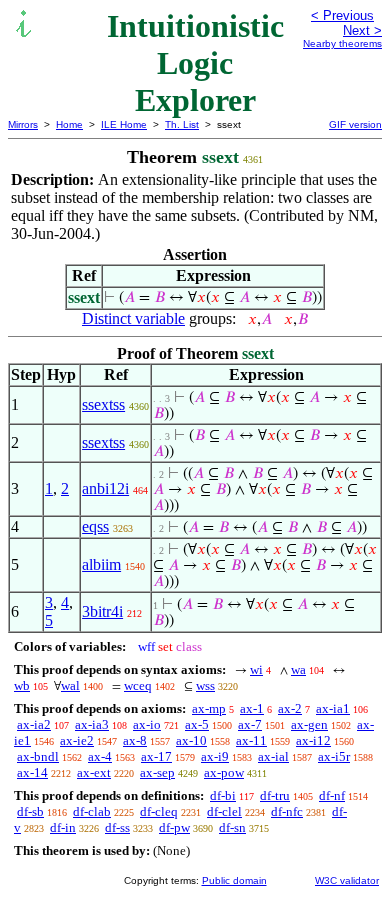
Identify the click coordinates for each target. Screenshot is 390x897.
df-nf (332, 795)
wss (205, 685)
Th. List (182, 124)
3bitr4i (102, 611)
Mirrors (23, 124)
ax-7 (250, 724)
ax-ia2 (34, 724)
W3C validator (347, 880)
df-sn (232, 827)
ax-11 (251, 740)
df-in (63, 827)
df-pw (174, 827)
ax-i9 (215, 756)
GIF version (355, 124)
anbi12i (105, 488)
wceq (138, 685)
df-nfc (287, 811)
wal (70, 685)
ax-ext (94, 772)
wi (256, 669)
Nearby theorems (342, 43)
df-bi (223, 795)
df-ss (117, 827)
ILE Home (124, 124)
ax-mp (209, 708)
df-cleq (159, 811)
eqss (95, 526)
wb (22, 685)
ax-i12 (313, 740)
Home (69, 124)
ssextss (103, 404)
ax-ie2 (77, 740)
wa (298, 669)
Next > (362, 30)
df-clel (224, 811)
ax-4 (100, 756)
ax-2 (290, 708)
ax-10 (191, 740)
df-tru (275, 795)
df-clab (92, 811)
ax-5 (197, 724)
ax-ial (273, 756)
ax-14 (32, 772)
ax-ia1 (333, 708)
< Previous (342, 15)
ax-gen (309, 724)
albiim (101, 564)
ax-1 (252, 708)
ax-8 (135, 740)
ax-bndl (38, 756)
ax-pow (224, 772)
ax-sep (157, 772)
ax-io (147, 724)
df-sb (30, 811)
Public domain (234, 880)
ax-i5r (334, 756)
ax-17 (156, 756)
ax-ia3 (92, 724)
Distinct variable (133, 318)
